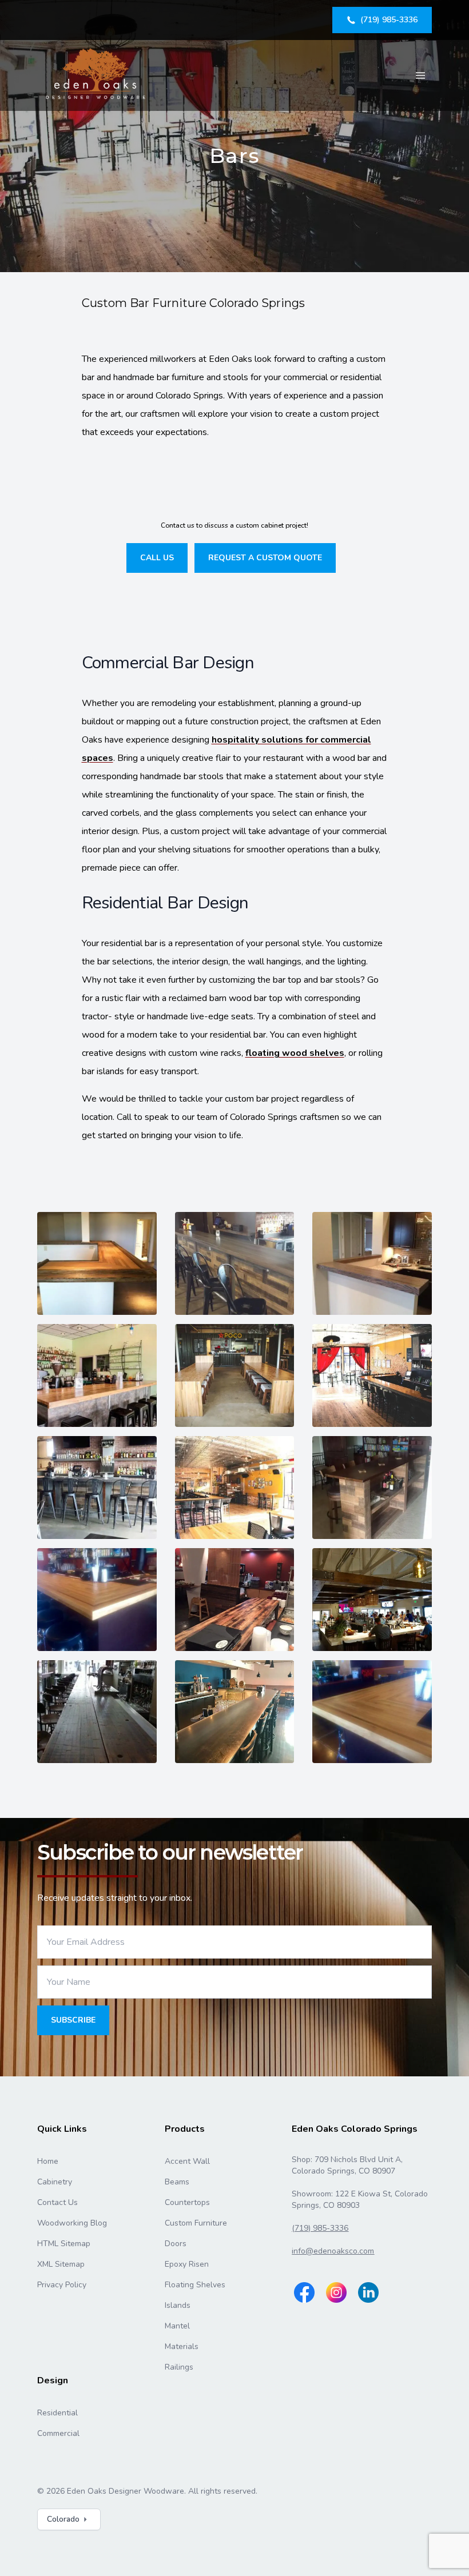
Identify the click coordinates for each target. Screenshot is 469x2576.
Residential (57, 2413)
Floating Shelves (195, 2285)
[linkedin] (368, 2292)
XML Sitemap (61, 2264)
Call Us (157, 558)
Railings (179, 2367)
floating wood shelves (295, 1053)
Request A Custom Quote (265, 558)
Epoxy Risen (187, 2264)
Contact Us (57, 2202)
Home (48, 2161)
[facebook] (304, 2292)
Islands (178, 2305)
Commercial (58, 2433)
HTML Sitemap (64, 2244)
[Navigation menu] (420, 75)
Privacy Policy (62, 2285)
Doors (176, 2244)
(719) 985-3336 (320, 2228)
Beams (177, 2182)
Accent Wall (187, 2161)
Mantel (177, 2326)
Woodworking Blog (72, 2223)
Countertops (187, 2202)
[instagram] (336, 2292)
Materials (182, 2346)
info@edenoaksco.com (333, 2251)
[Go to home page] (97, 75)
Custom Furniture (196, 2223)
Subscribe (73, 2020)
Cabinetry (55, 2182)
